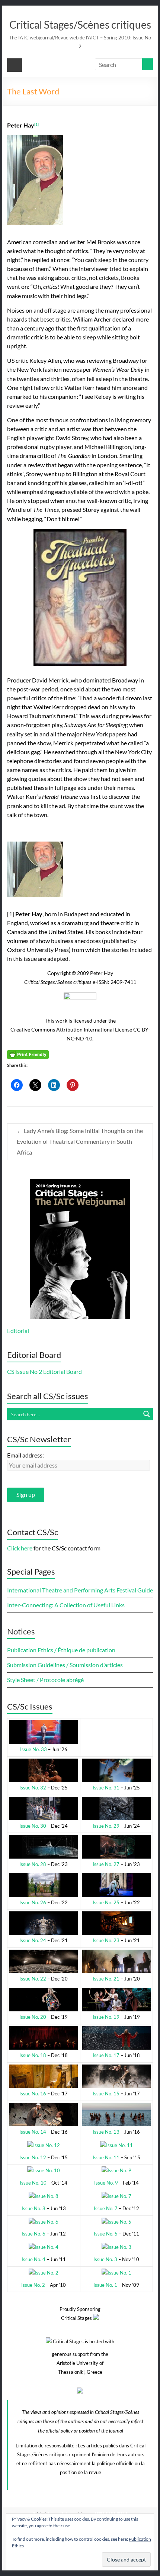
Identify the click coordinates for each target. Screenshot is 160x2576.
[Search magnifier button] (147, 1414)
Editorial (18, 1331)
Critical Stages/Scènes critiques (80, 25)
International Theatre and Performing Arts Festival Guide (80, 1590)
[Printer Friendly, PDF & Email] (28, 1054)
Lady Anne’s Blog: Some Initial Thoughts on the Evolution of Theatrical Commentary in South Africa (80, 1141)
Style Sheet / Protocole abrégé (45, 1680)
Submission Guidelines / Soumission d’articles (65, 1665)
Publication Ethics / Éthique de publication (61, 1650)
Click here (20, 1548)
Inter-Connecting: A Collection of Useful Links (66, 1605)
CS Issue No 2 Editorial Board (44, 1371)
